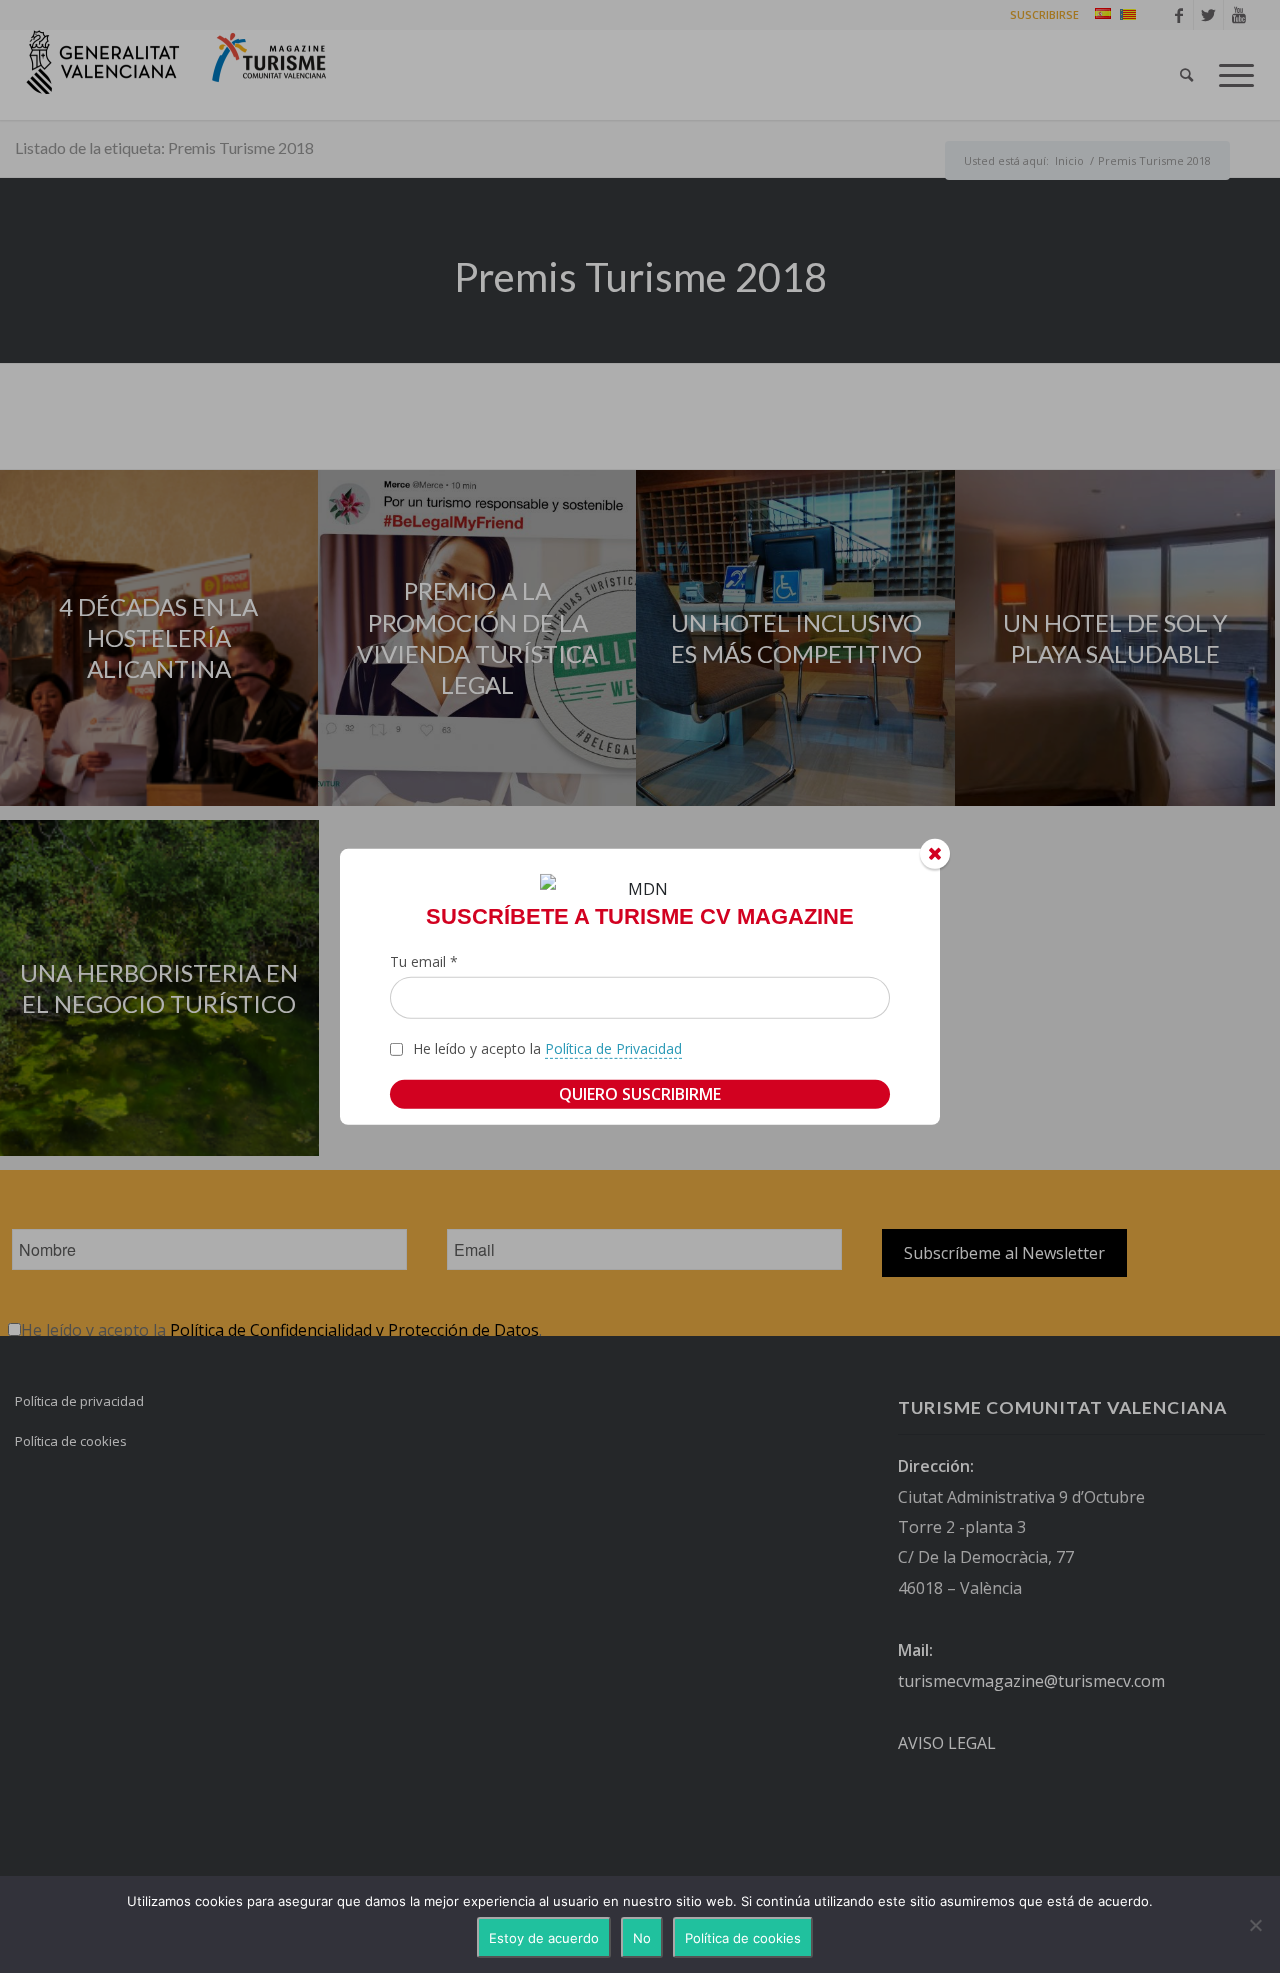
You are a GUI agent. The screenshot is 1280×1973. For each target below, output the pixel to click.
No (642, 1938)
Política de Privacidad (613, 1048)
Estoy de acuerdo (544, 1938)
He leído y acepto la (547, 1048)
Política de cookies (743, 1938)
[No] (1255, 1925)
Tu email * (424, 961)
